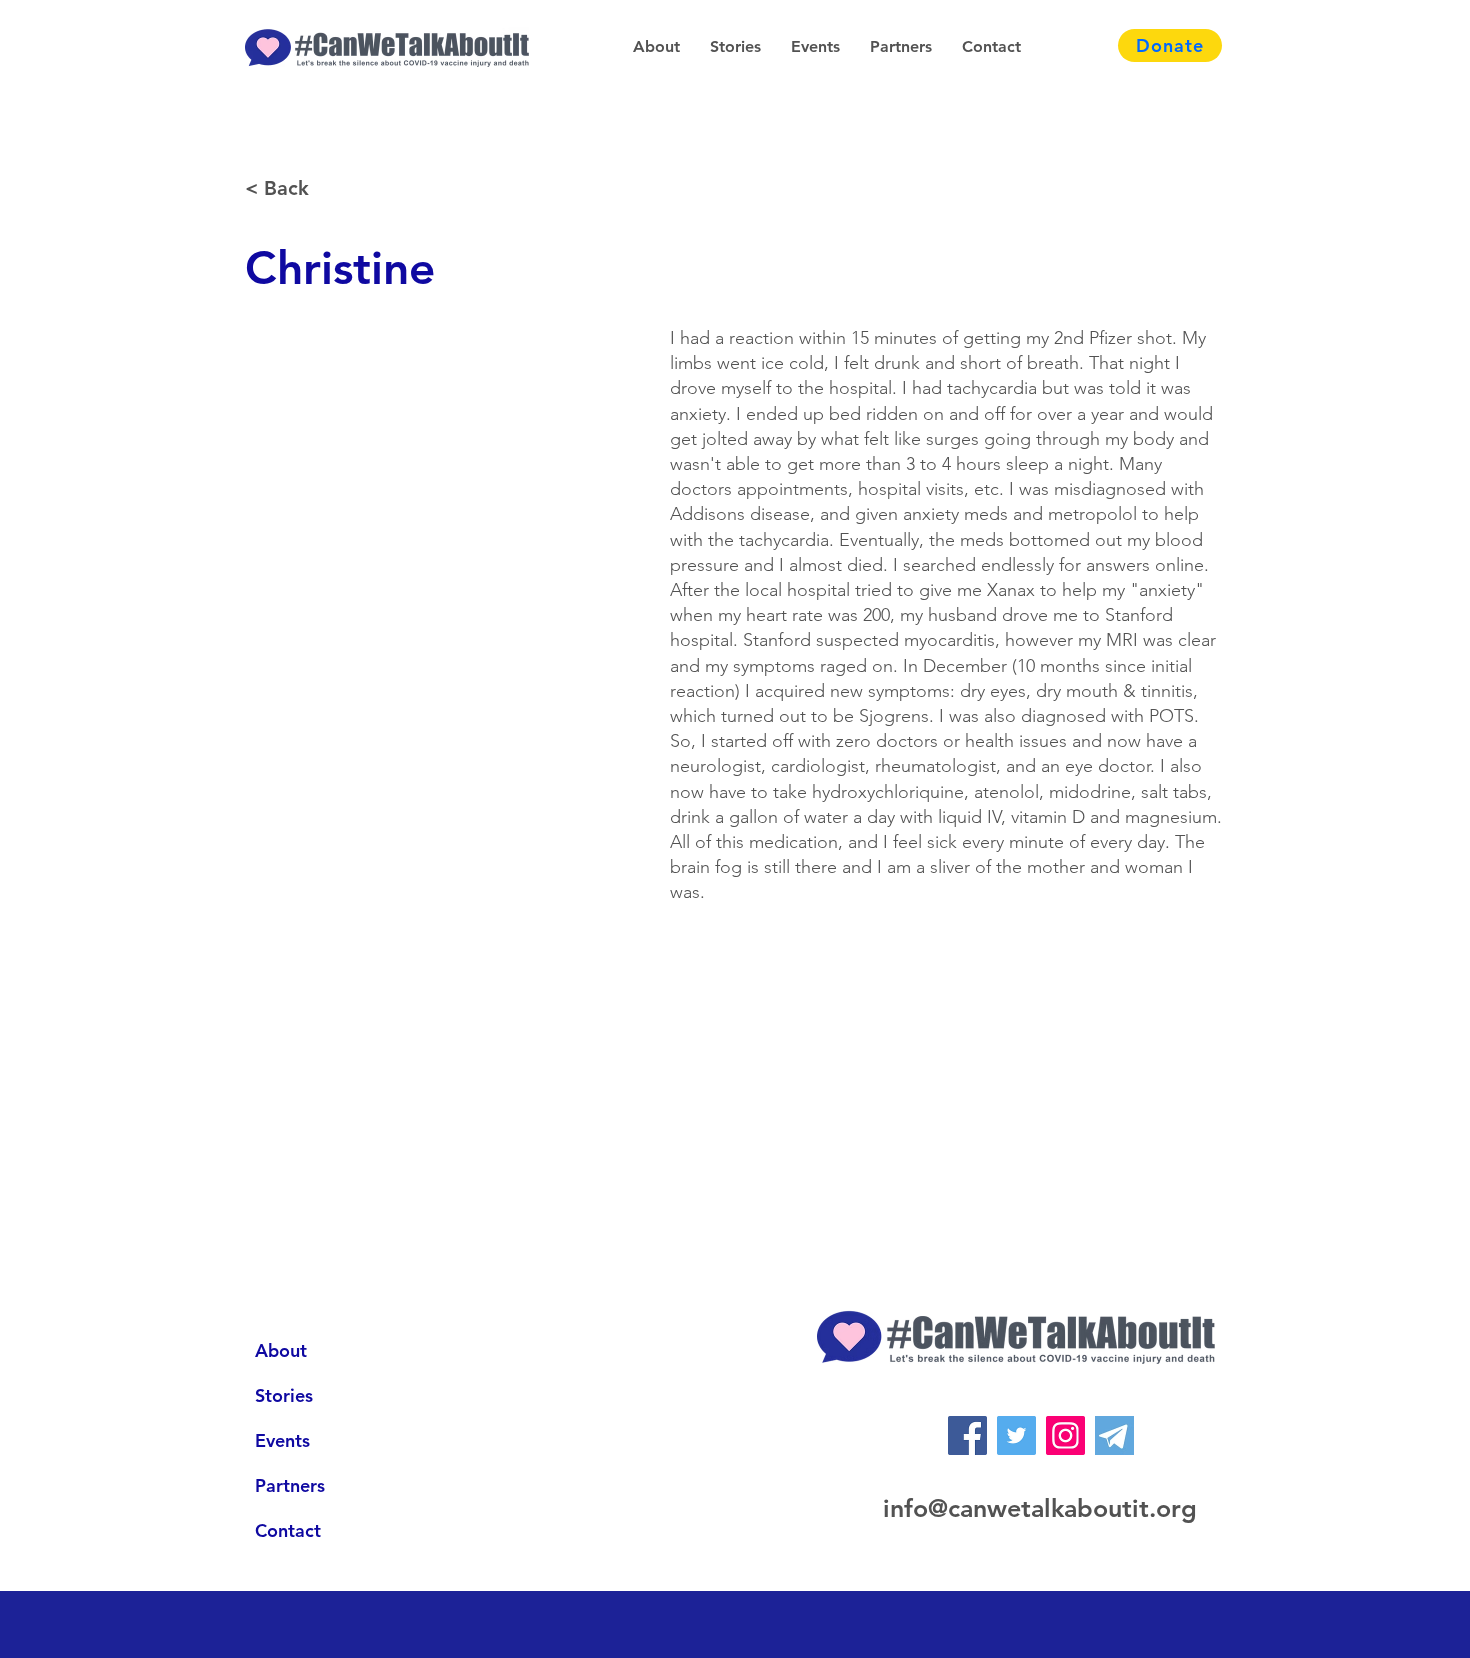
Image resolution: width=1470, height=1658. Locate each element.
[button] (656, 47)
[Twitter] (1016, 1435)
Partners (290, 1485)
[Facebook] (967, 1435)
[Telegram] (1114, 1435)
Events (282, 1440)
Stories (284, 1395)
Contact (288, 1530)
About (281, 1350)
